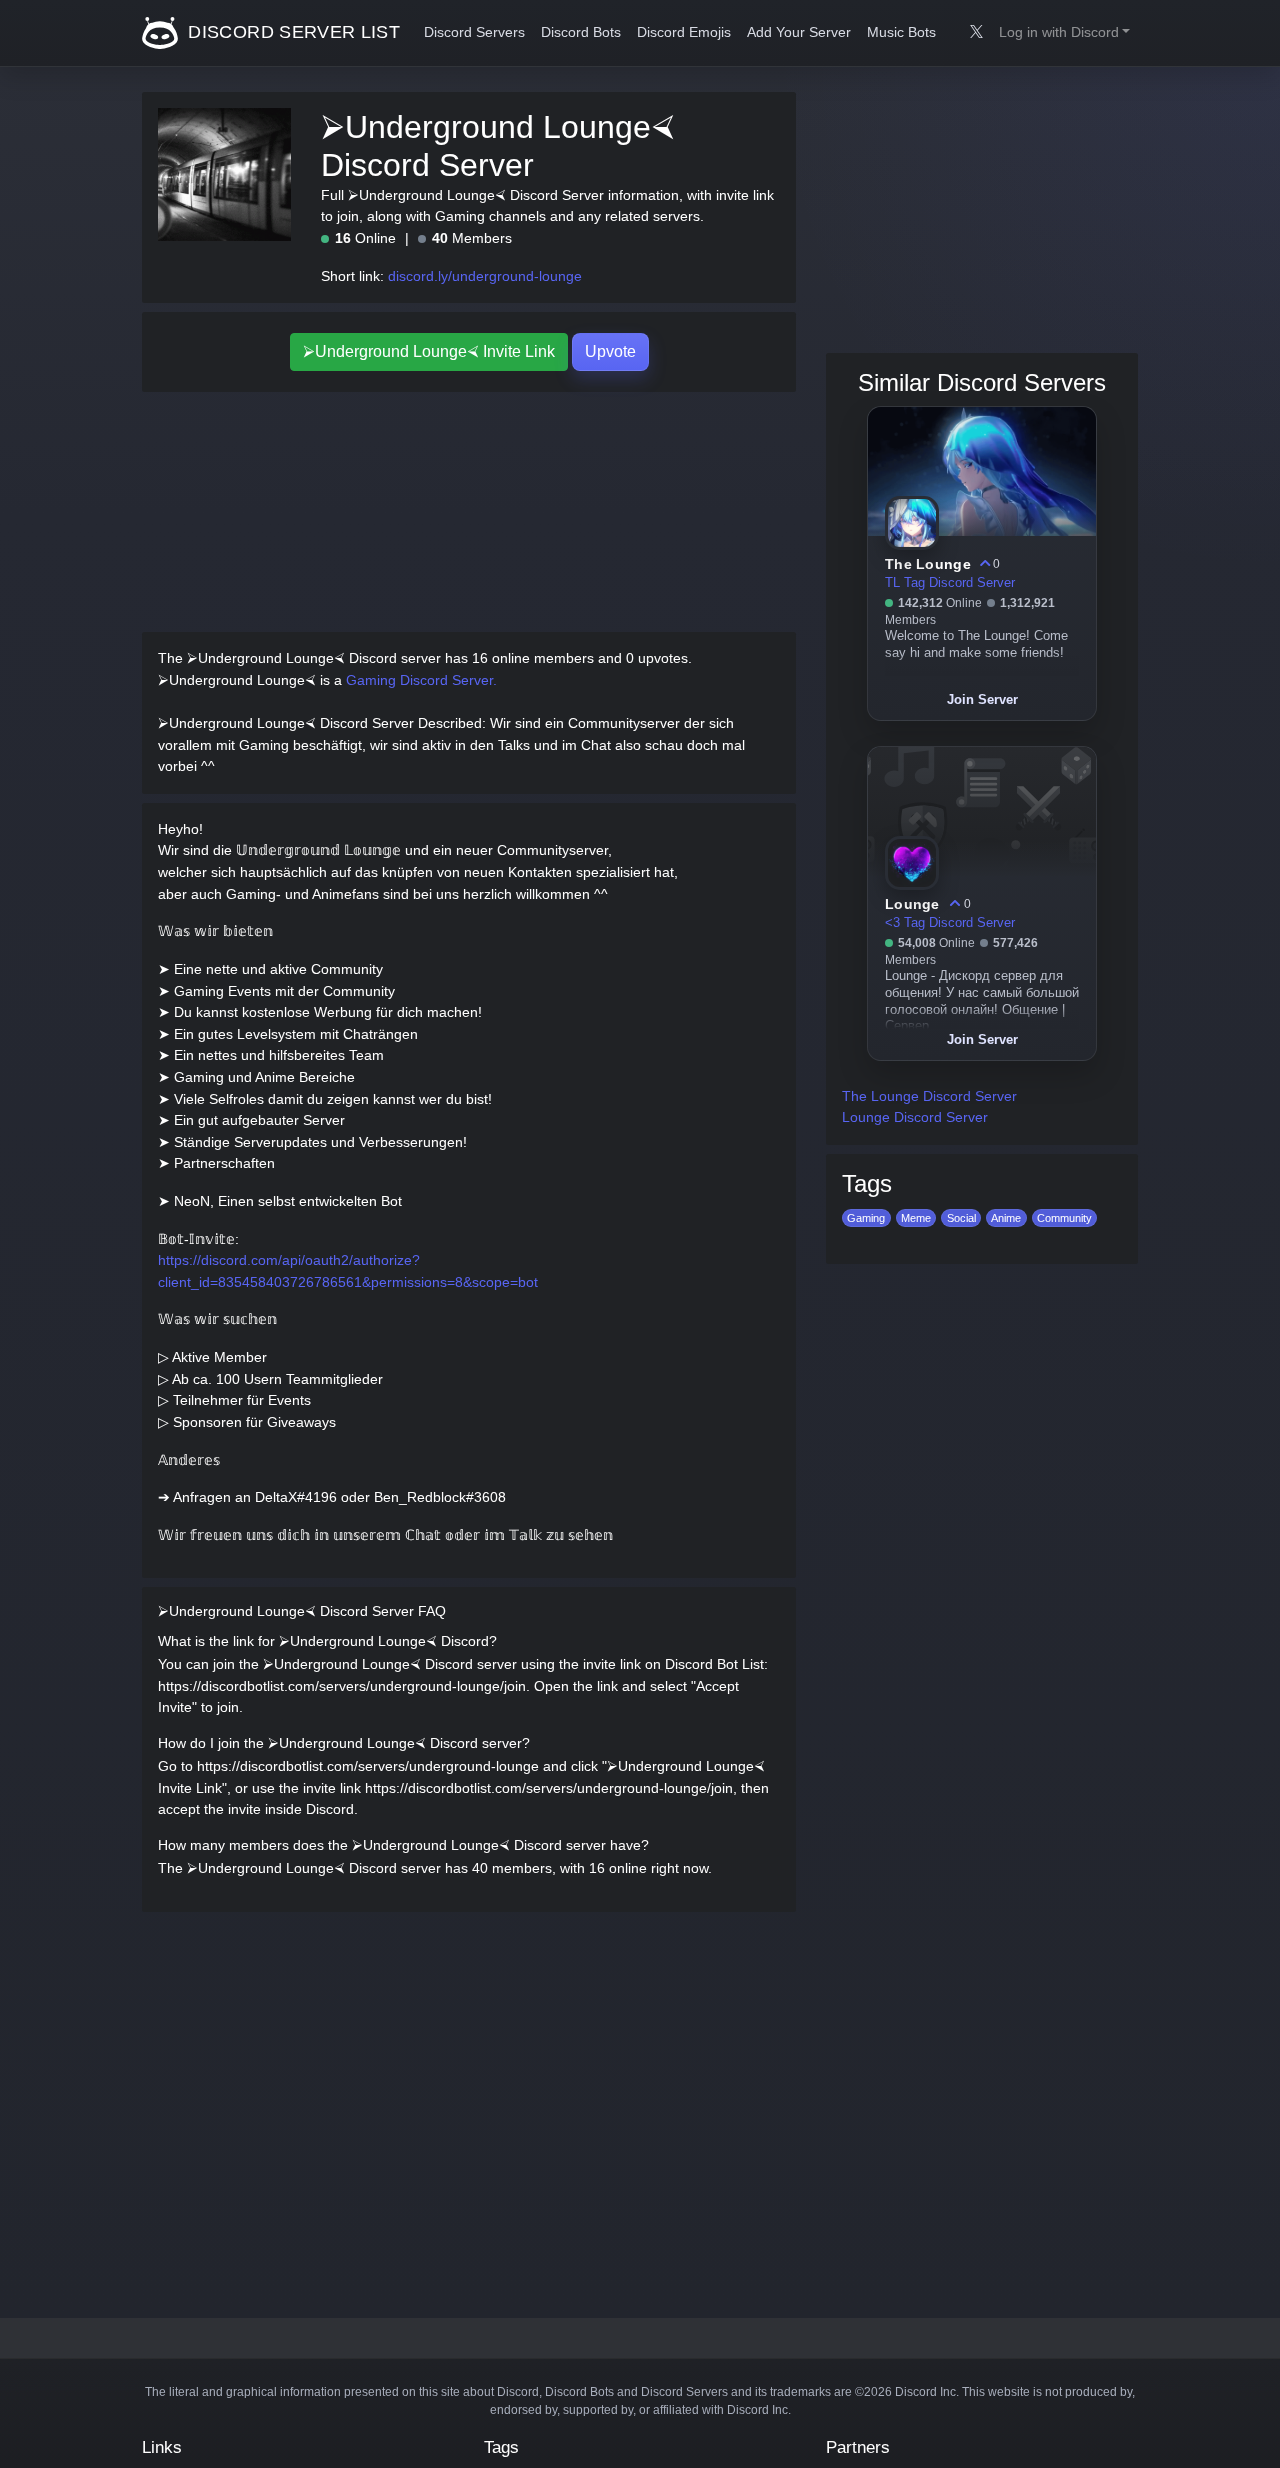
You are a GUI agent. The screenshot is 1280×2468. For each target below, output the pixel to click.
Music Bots (901, 32)
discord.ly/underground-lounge (485, 276)
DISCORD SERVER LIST (291, 32)
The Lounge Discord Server (929, 1096)
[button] (1064, 33)
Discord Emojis (684, 32)
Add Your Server (799, 32)
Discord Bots (581, 32)
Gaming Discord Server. (421, 680)
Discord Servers (474, 32)
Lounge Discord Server (915, 1117)
